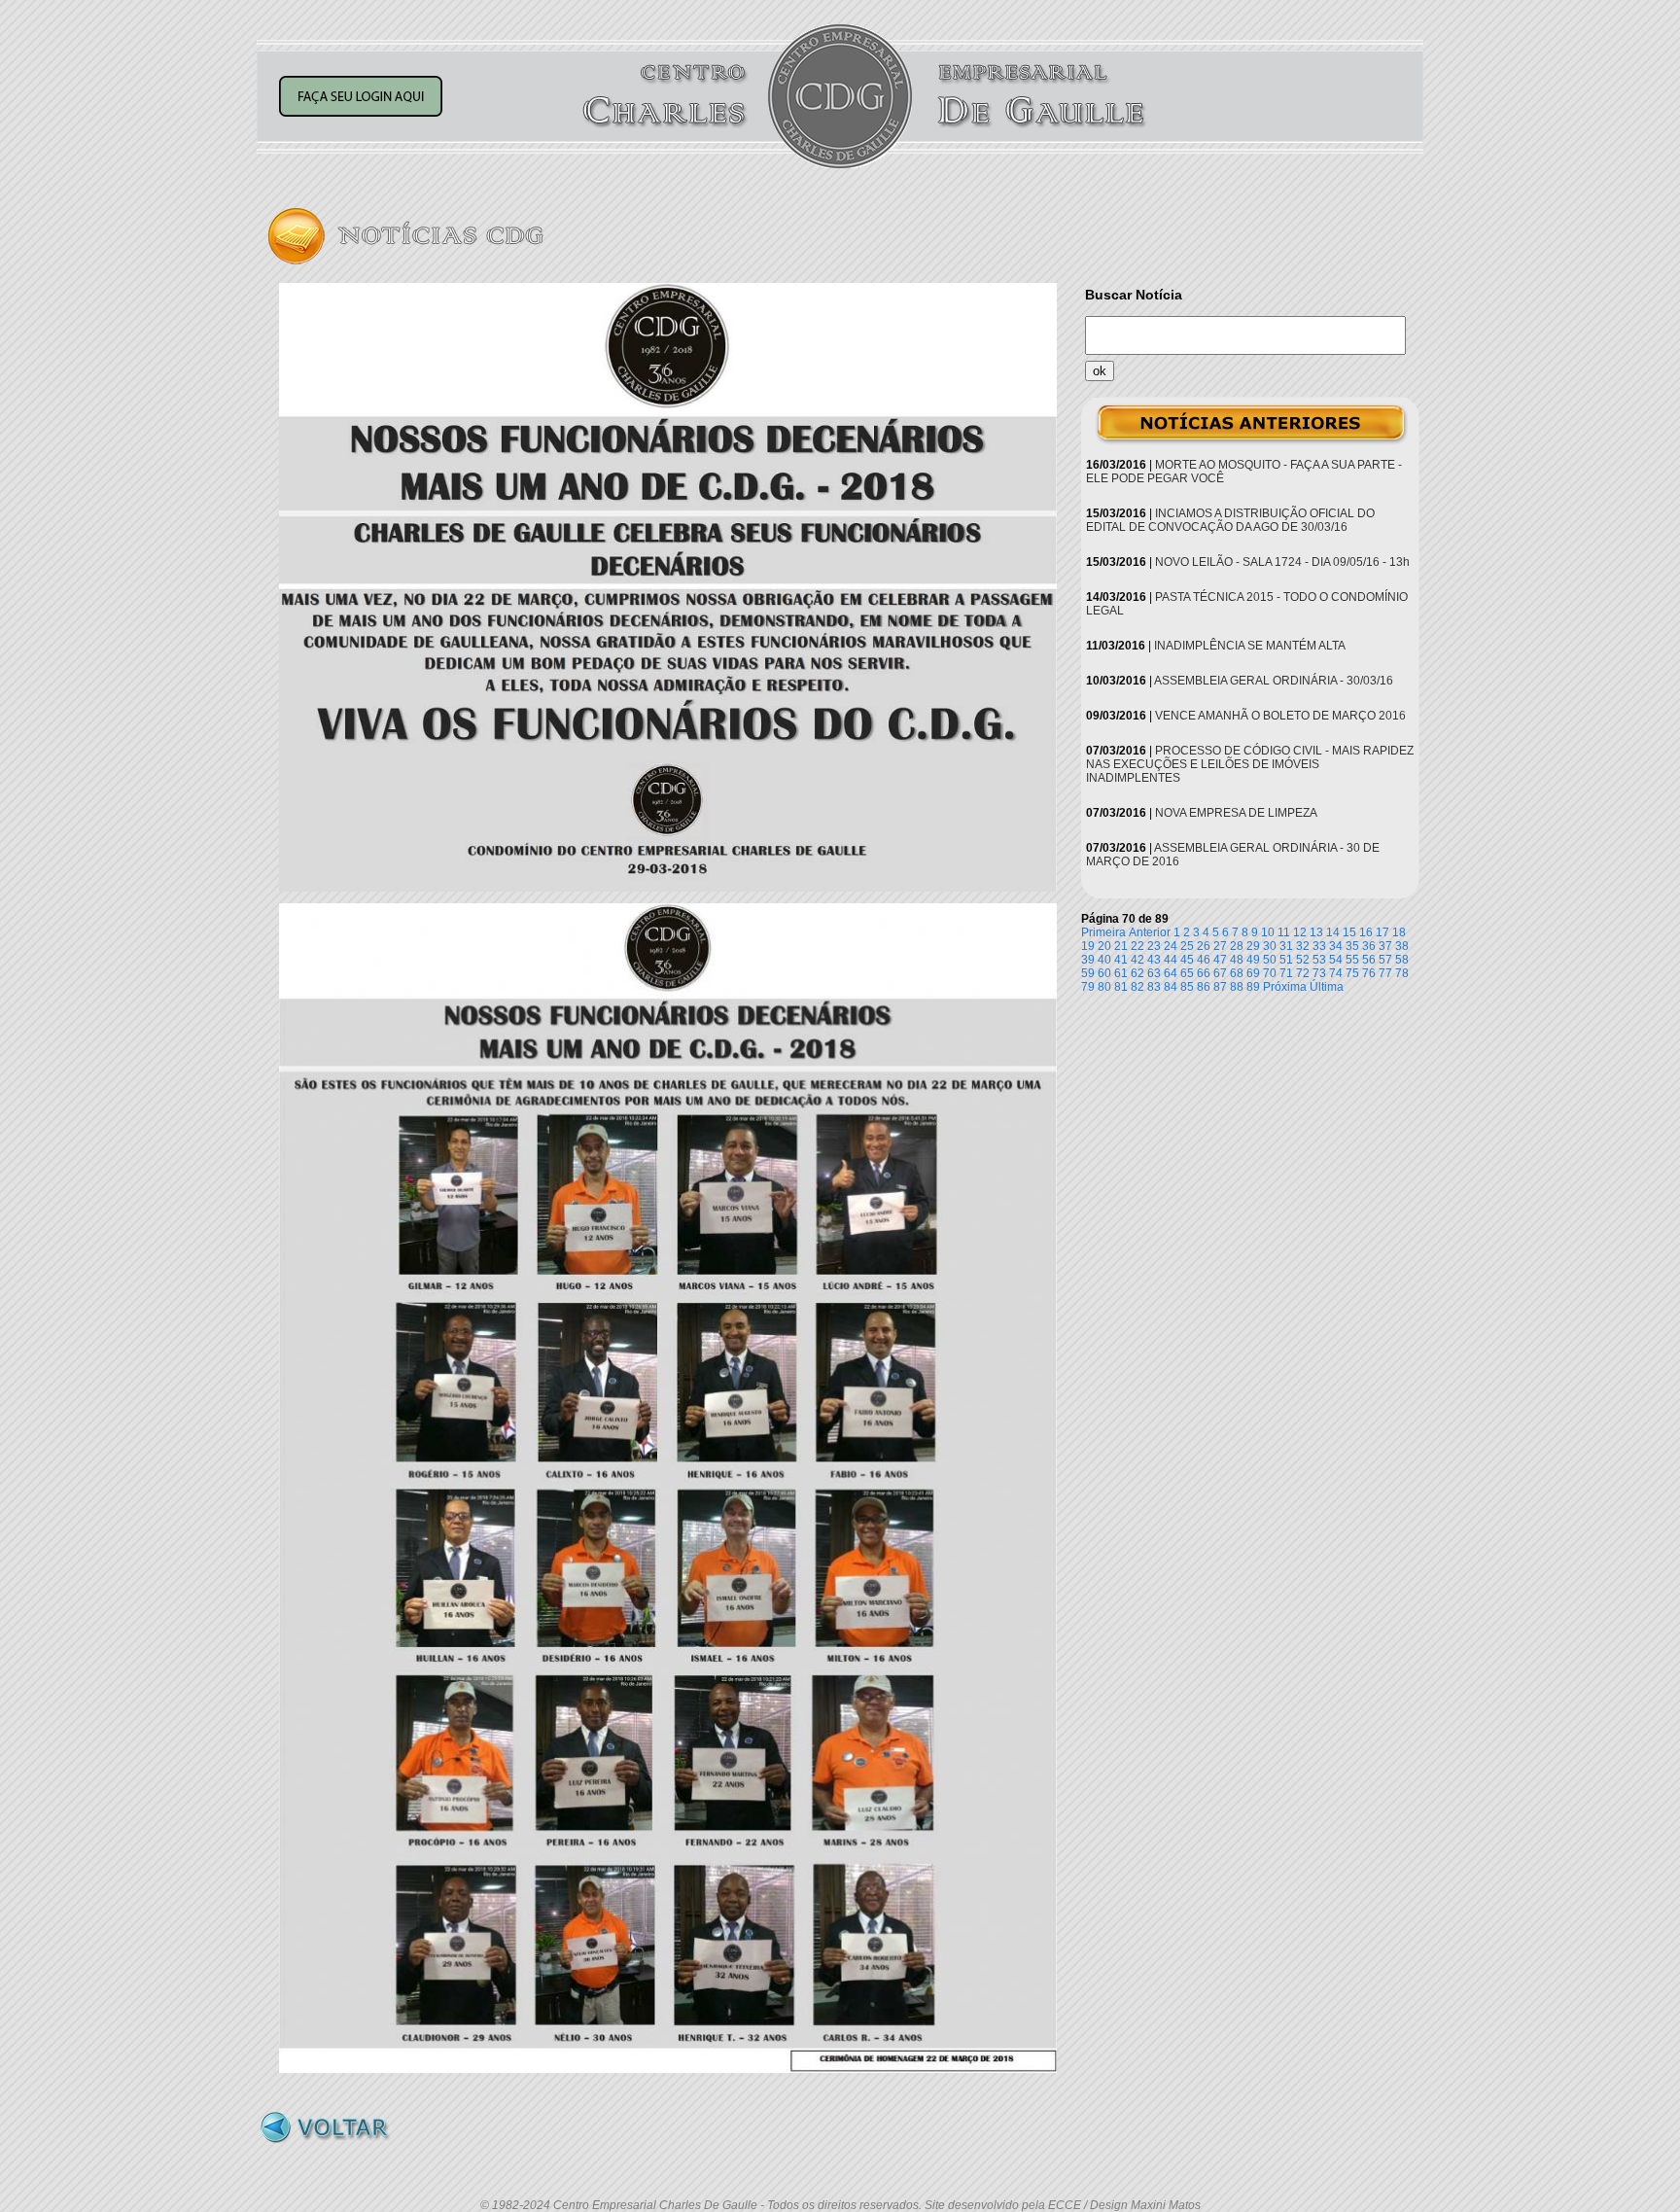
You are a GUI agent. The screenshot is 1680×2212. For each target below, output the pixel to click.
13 (1316, 932)
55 (1352, 960)
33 (1319, 946)
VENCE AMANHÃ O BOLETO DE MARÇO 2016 (1280, 716)
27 (1220, 946)
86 (1204, 987)
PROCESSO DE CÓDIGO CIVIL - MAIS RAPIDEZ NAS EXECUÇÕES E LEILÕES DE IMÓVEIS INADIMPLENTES (1250, 764)
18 (1399, 932)
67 (1220, 973)
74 (1336, 973)
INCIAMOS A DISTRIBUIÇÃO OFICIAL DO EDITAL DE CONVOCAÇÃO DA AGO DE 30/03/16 (1230, 520)
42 (1137, 960)
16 (1366, 932)
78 (1402, 973)
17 (1382, 932)
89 (1253, 987)
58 (1402, 960)
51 (1286, 960)
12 (1300, 932)
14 (1333, 932)
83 (1154, 987)
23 (1154, 946)
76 (1369, 973)
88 (1237, 987)
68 (1237, 973)
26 (1204, 946)
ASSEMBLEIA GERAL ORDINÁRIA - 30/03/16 (1274, 681)
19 (1088, 946)
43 (1154, 960)
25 (1187, 946)
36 (1369, 946)
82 (1137, 987)
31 (1286, 946)
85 (1187, 987)
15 (1349, 932)
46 (1204, 960)
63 (1154, 973)
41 (1121, 960)
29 (1253, 946)
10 (1268, 932)
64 (1171, 973)
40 (1104, 960)
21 (1121, 946)
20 (1104, 946)
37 (1385, 946)
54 (1336, 960)
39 (1088, 960)
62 (1137, 973)
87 (1220, 987)
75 (1352, 973)
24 (1171, 946)
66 (1204, 973)
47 (1220, 960)
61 (1121, 973)
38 (1402, 946)
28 (1237, 946)
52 (1303, 960)
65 (1187, 973)
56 (1369, 960)
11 (1284, 932)
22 (1137, 946)
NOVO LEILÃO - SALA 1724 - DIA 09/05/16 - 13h (1282, 562)
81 (1121, 987)
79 (1088, 987)
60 (1104, 973)
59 (1088, 973)
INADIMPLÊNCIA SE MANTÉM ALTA (1250, 646)
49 (1253, 960)
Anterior (1150, 932)
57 (1385, 960)
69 (1253, 973)
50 (1270, 960)
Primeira (1103, 932)
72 (1303, 973)
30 (1270, 946)
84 (1171, 987)
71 (1286, 973)
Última (1327, 987)
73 (1319, 973)
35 (1352, 946)
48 (1237, 960)
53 (1319, 960)
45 (1187, 960)
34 (1336, 946)
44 (1171, 960)
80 (1104, 987)
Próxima (1285, 987)
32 (1303, 946)
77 (1385, 973)
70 (1270, 973)
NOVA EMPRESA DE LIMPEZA (1236, 813)
